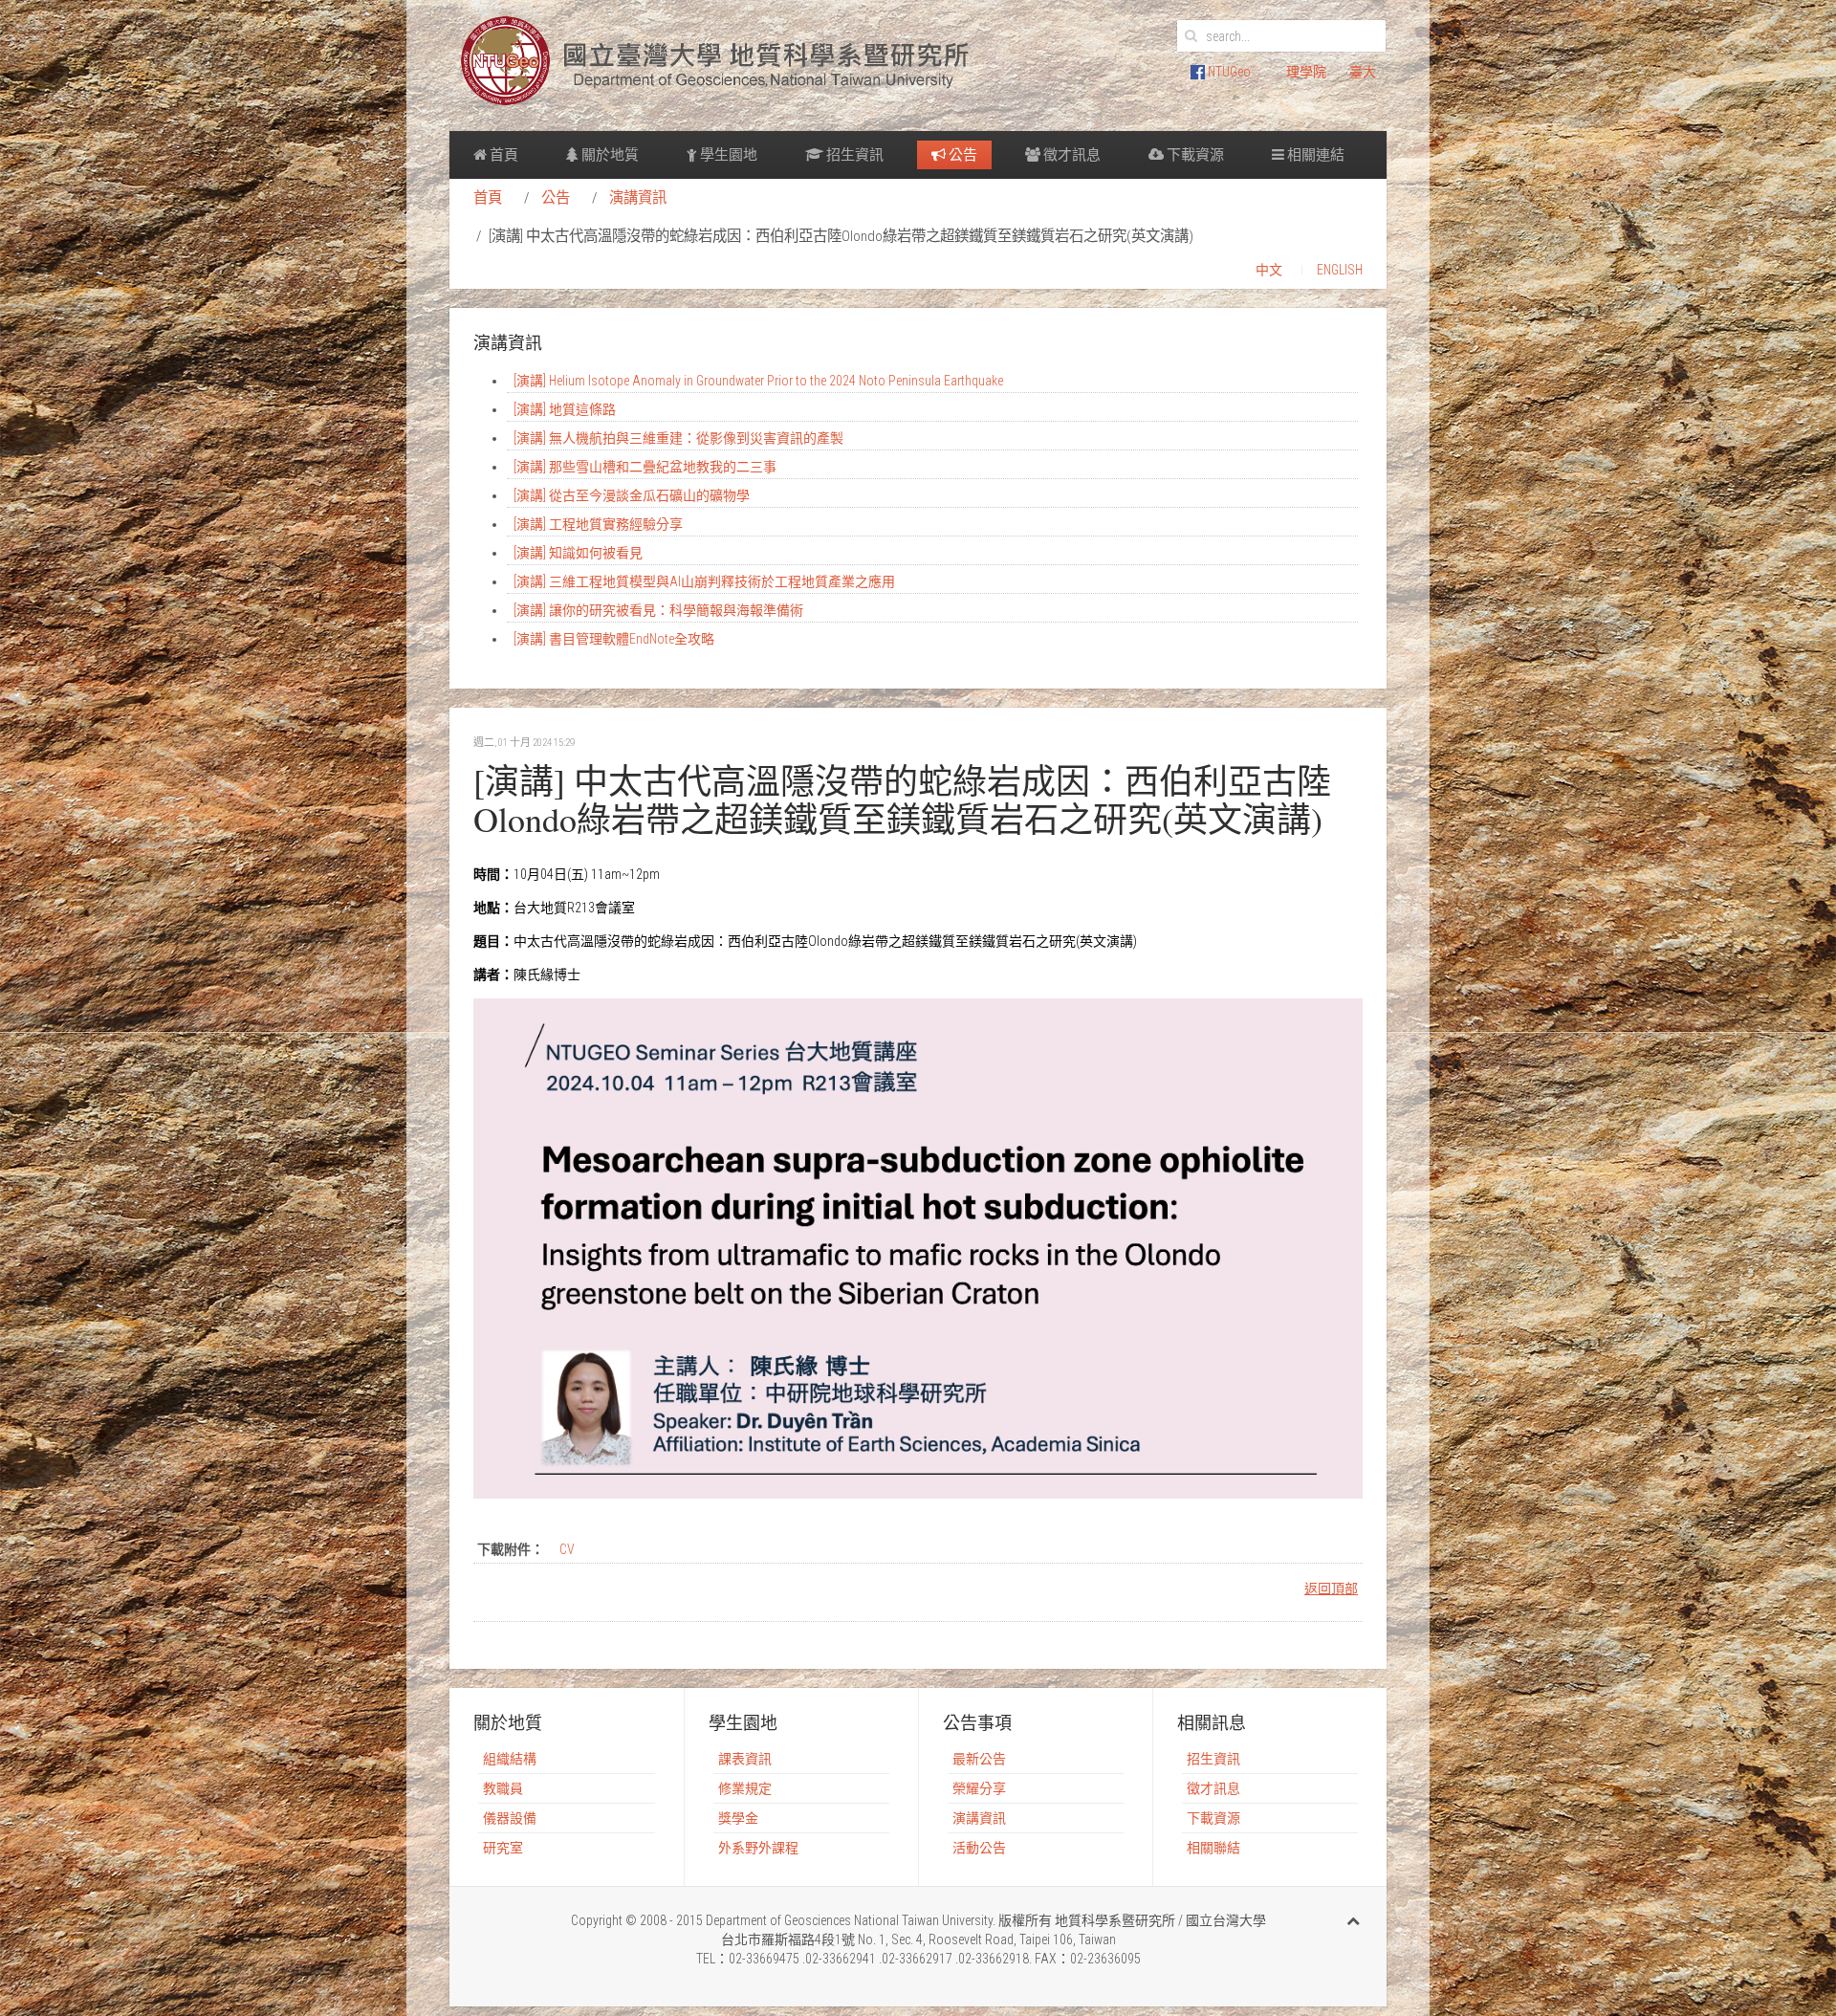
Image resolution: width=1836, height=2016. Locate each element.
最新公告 (979, 1759)
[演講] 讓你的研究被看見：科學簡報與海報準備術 (658, 610)
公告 (962, 155)
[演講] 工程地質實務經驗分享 (598, 524)
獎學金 (738, 1818)
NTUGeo (1228, 72)
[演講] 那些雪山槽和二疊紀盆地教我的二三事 (645, 467)
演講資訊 (638, 198)
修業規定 (745, 1788)
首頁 (503, 155)
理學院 (1306, 72)
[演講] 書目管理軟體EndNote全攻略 (614, 639)
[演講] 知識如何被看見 (578, 553)
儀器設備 (510, 1818)
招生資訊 (853, 155)
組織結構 (510, 1759)
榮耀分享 (979, 1788)
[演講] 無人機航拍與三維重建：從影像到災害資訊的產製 (678, 438)
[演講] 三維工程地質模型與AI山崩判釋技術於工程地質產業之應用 (704, 581)
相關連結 (1314, 155)
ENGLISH (1340, 270)
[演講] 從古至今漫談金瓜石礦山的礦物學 (632, 495)
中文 (1269, 270)
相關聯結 (1213, 1848)
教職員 (503, 1788)
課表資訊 (745, 1759)
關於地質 (609, 155)
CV (567, 1549)
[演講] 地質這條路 (565, 409)
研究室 (503, 1848)
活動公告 (979, 1848)
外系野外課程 (758, 1848)
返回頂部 (1331, 1589)
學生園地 (727, 155)
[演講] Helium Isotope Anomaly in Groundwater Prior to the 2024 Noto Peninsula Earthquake (758, 381)
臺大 (1363, 72)
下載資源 (1194, 155)
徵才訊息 (1071, 155)
